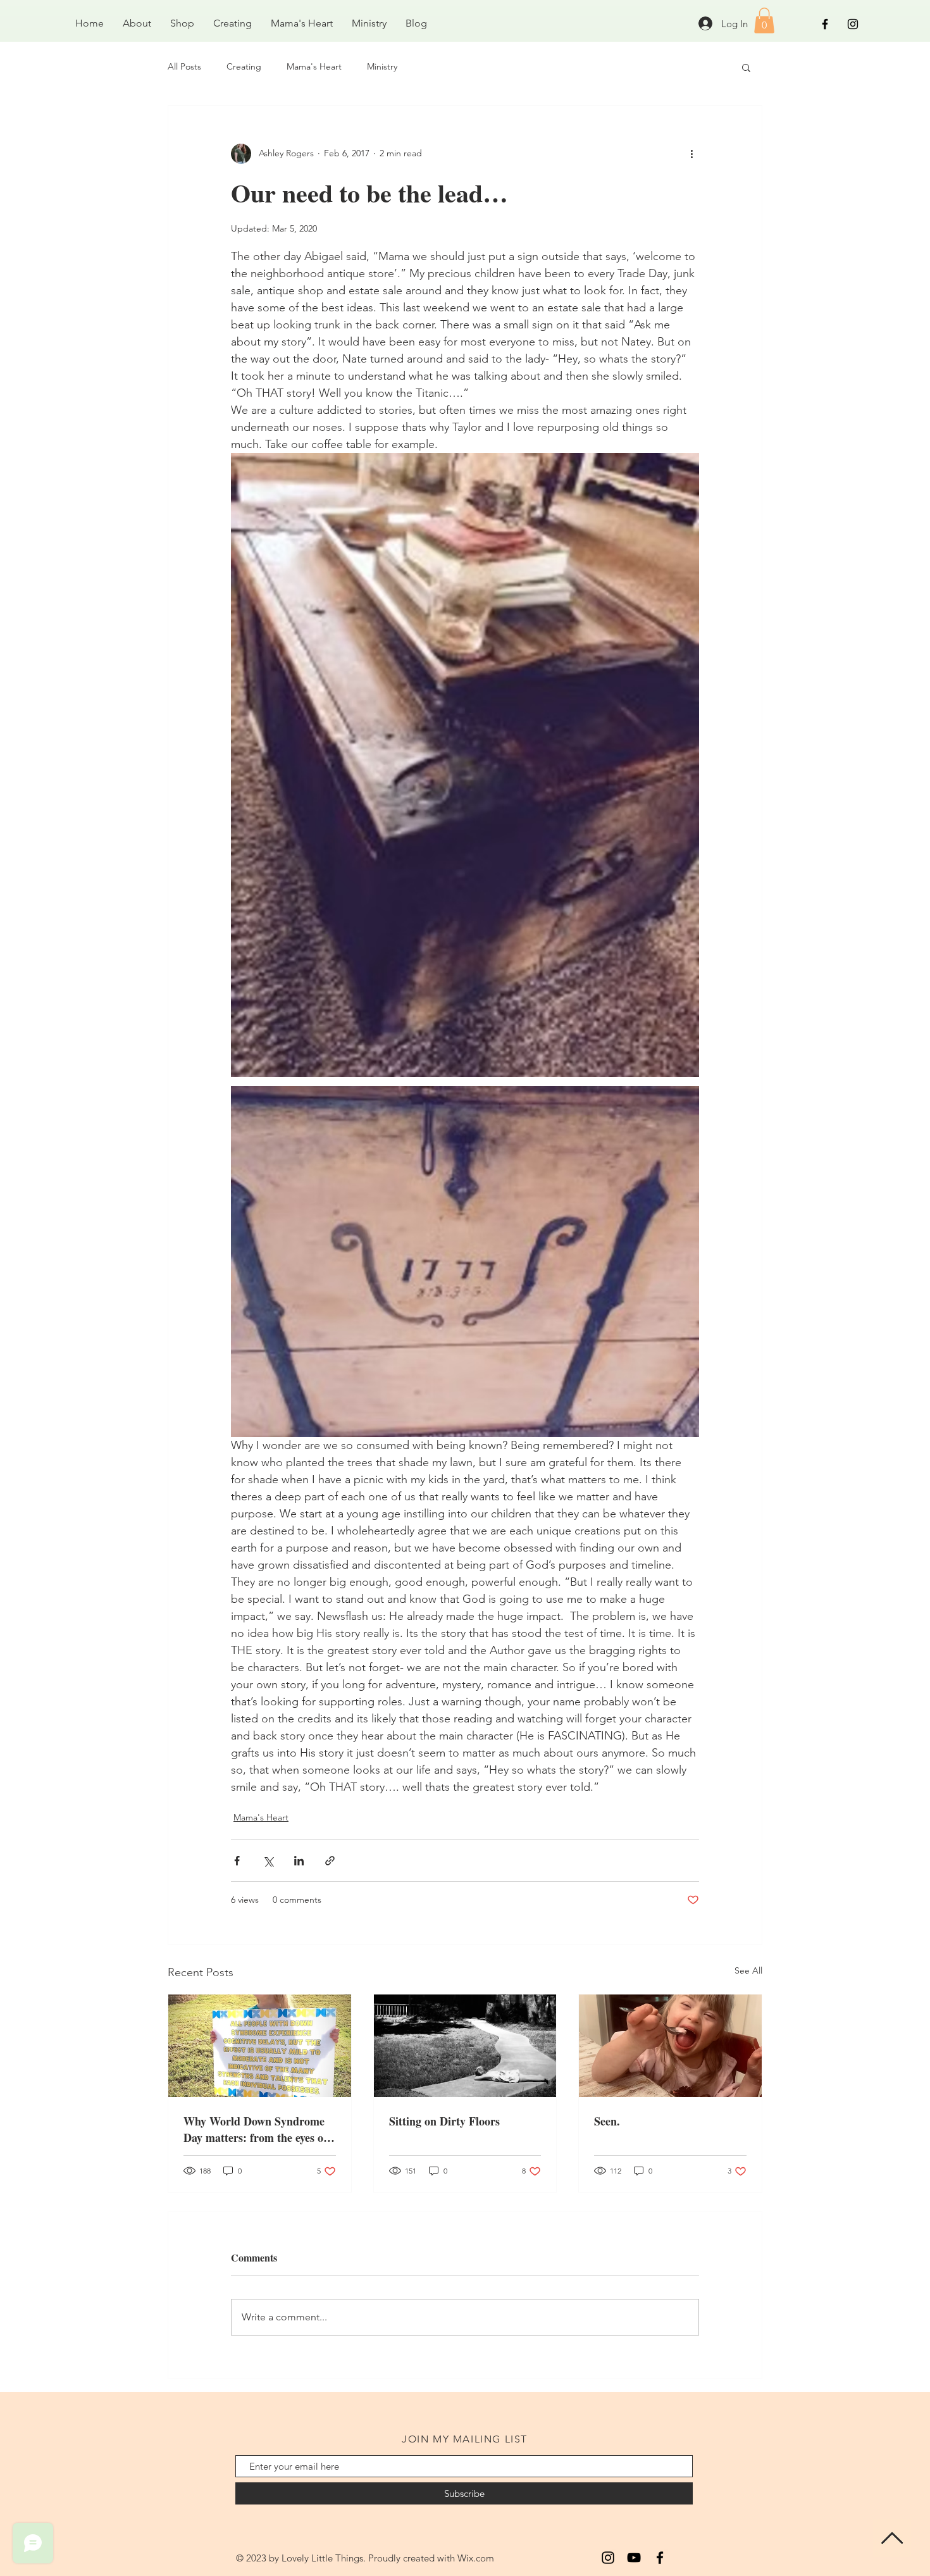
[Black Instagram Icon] (853, 24)
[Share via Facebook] (237, 1861)
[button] (764, 21)
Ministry (382, 66)
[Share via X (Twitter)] (268, 1861)
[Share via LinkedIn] (299, 1861)
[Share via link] (330, 1861)
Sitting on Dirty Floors (444, 2121)
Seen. (607, 2121)
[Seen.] (670, 2046)
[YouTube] (634, 2558)
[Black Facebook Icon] (825, 24)
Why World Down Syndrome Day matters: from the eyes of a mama (255, 2129)
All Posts (184, 66)
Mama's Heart (314, 66)
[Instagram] (608, 2558)
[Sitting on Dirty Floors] (465, 2046)
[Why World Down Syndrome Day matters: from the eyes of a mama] (260, 2046)
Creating (244, 66)
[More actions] (691, 154)
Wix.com (476, 2558)
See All (748, 1970)
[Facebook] (660, 2558)
